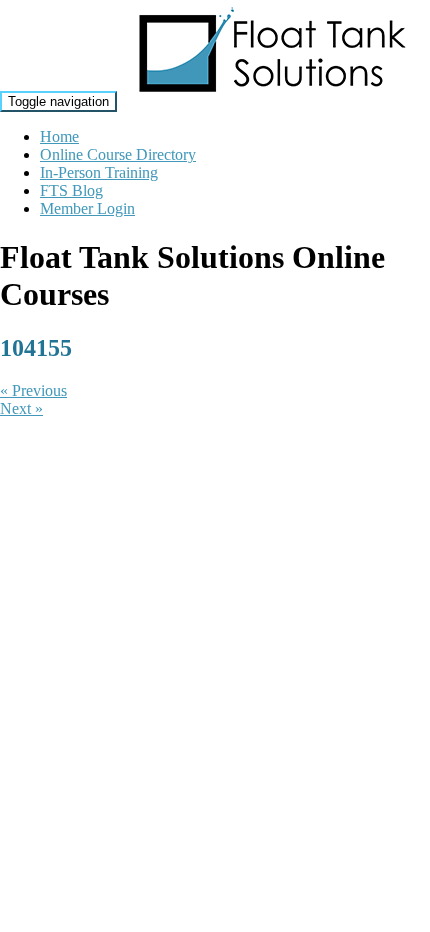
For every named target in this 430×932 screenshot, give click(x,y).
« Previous (33, 390)
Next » (21, 408)
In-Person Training (99, 172)
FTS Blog (71, 190)
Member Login (87, 208)
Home (59, 136)
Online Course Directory (118, 154)
